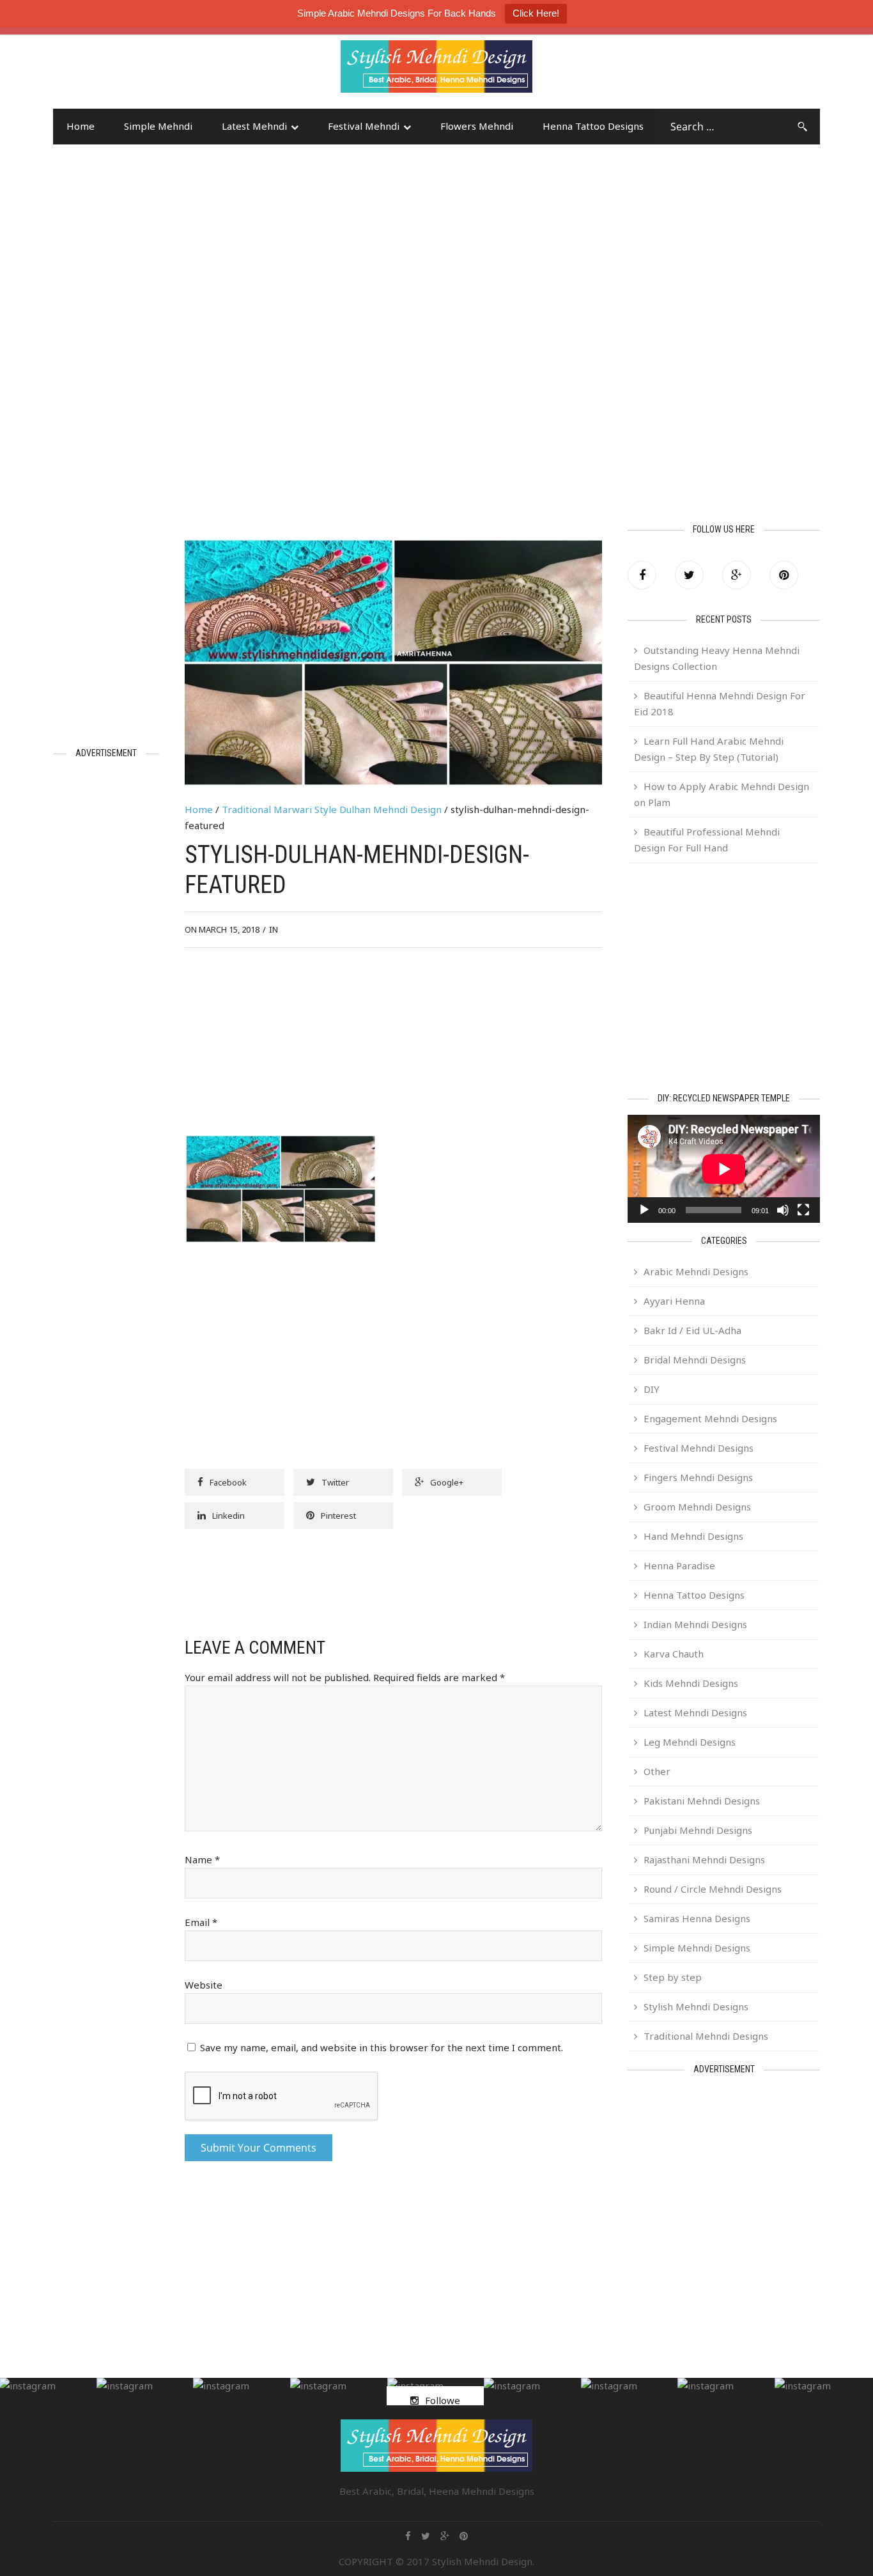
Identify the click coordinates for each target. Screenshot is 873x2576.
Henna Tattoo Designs (593, 126)
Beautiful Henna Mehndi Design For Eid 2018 (720, 703)
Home (81, 126)
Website (204, 1985)
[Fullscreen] (803, 1210)
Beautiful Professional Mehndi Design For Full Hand (707, 840)
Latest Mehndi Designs (695, 1712)
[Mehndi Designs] (436, 55)
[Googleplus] (737, 575)
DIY (652, 1389)
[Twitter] (689, 575)
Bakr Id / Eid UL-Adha (692, 1330)
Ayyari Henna (674, 1301)
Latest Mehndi (254, 126)
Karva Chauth (674, 1654)
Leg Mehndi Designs (690, 1742)
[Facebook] (642, 575)
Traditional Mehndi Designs (706, 2036)
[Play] (644, 1210)
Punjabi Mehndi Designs (698, 1830)
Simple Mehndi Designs (697, 1948)
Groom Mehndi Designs (697, 1507)
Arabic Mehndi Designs (696, 1271)
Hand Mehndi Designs (693, 1536)
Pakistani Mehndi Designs (702, 1801)
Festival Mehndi (364, 126)
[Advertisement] (155, 72)
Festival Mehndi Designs (699, 1448)
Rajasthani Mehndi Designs (704, 1859)
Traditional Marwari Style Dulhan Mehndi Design (332, 809)
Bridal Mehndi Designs (695, 1360)
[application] (724, 1169)
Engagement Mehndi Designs (710, 1418)
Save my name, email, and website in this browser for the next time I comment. (382, 2047)
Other (657, 1771)
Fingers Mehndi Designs (698, 1477)
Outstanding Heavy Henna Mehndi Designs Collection (717, 658)
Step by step (673, 1977)
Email (201, 1922)
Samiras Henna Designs (697, 1918)
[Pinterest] (784, 575)
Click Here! (536, 13)
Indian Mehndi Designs (695, 1624)
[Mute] (783, 1210)
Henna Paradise (679, 1565)
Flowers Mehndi (477, 126)
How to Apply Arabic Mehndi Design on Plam (722, 794)
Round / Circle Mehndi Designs (713, 1889)
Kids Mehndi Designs (691, 1683)
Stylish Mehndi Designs (696, 2006)
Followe (443, 2400)
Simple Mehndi (158, 126)
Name (202, 1859)
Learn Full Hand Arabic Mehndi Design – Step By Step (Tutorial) (709, 749)
